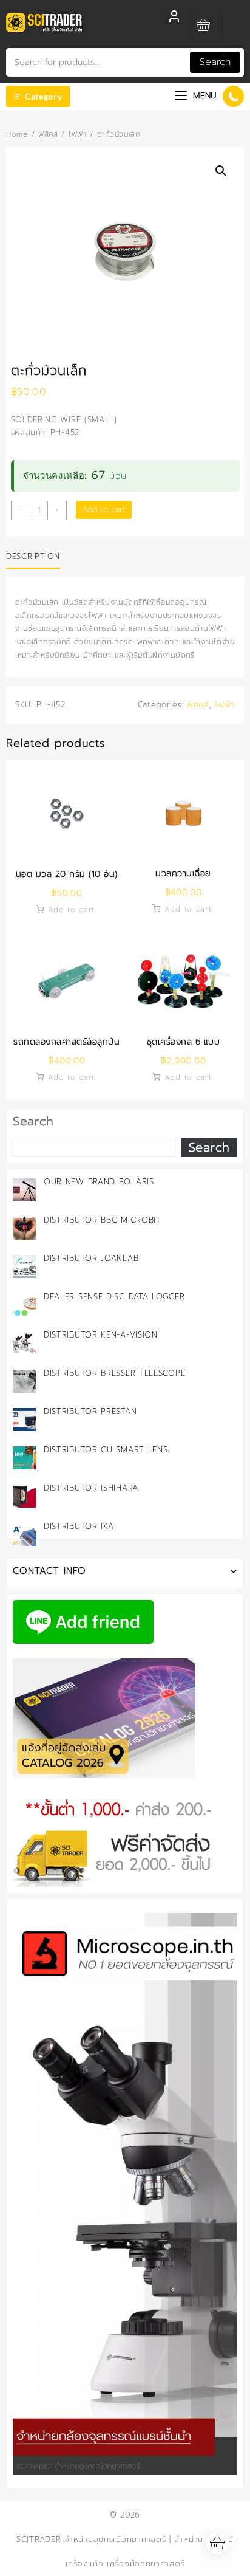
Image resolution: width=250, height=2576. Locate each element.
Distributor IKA (79, 1526)
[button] (221, 171)
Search (215, 62)
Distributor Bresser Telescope (114, 1373)
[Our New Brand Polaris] (24, 1190)
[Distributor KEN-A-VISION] (24, 1343)
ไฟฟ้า (78, 134)
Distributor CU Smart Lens (106, 1450)
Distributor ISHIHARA (91, 1488)
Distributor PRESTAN (90, 1411)
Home (17, 134)
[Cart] (207, 25)
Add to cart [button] (72, 910)
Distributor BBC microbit (103, 1220)
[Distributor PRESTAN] (24, 1420)
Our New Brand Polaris (99, 1182)
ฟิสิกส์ (48, 134)
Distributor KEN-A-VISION (101, 1335)
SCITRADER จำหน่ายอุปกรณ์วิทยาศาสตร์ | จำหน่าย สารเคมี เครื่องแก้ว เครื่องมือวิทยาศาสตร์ (125, 2551)
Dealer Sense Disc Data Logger (114, 1297)
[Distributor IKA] (24, 1534)
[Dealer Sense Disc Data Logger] (24, 1305)
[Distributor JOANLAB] (24, 1266)
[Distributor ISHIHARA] (24, 1496)
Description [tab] (33, 556)
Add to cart (104, 510)
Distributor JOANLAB (91, 1258)
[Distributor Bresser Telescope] (24, 1381)
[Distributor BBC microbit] (24, 1228)
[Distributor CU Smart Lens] (24, 1458)
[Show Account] (174, 20)
